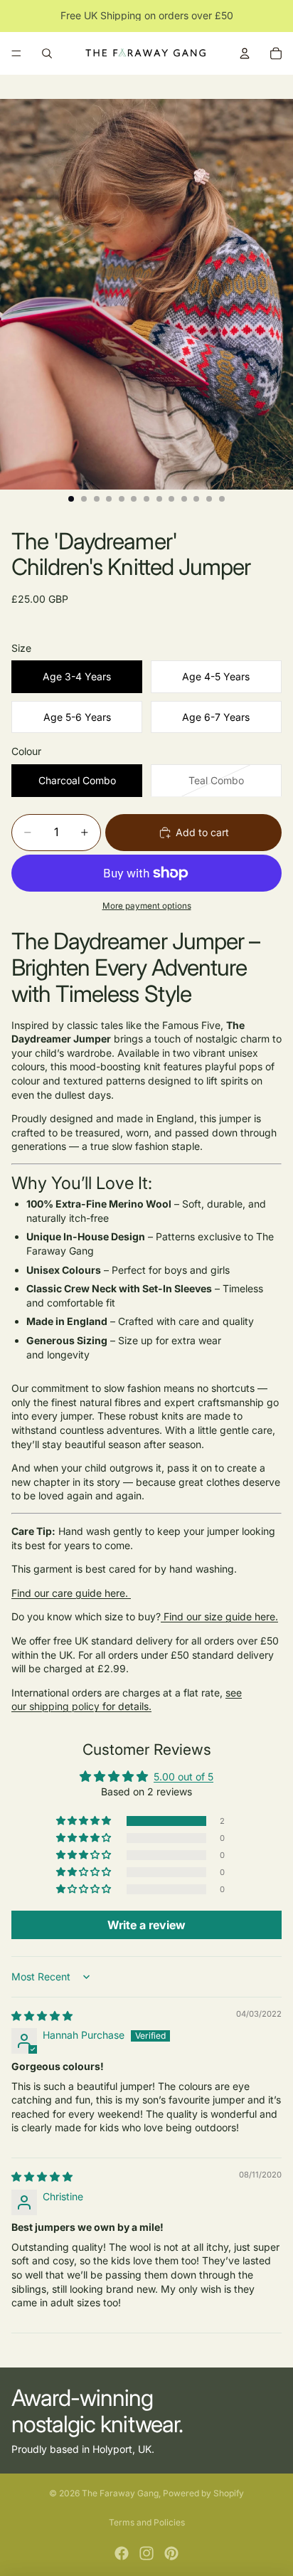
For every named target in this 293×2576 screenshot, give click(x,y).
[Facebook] (122, 2553)
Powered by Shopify (203, 2493)
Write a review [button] (146, 1925)
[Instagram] (146, 2553)
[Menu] (16, 53)
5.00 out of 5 (183, 1777)
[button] (85, 1821)
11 (196, 499)
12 (209, 499)
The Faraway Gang (120, 2493)
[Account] (245, 53)
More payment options (147, 906)
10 (184, 499)
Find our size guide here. (221, 1616)
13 (222, 499)
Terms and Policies (147, 2522)
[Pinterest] (171, 2553)
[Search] (47, 53)
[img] (42, 2016)
